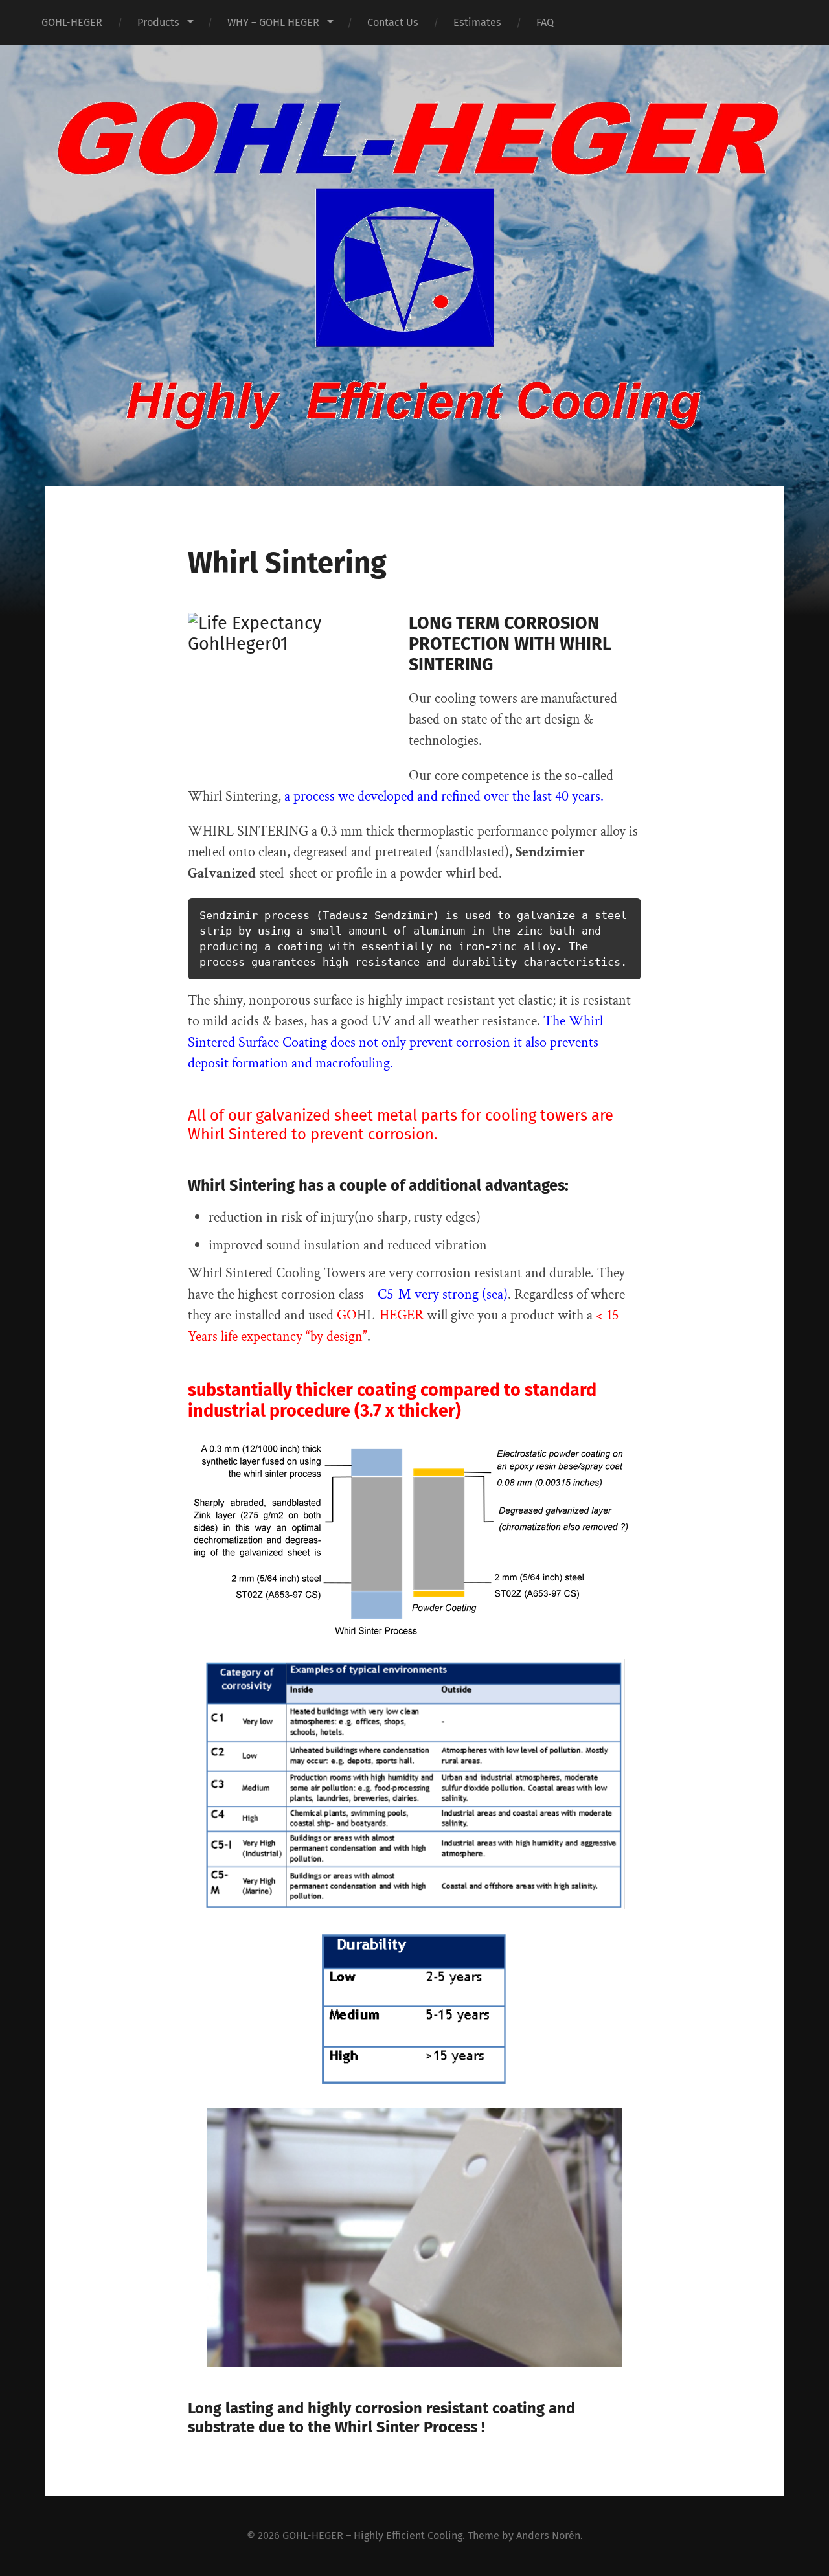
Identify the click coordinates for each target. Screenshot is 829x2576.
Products (158, 22)
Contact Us (393, 22)
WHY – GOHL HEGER (273, 22)
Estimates (477, 22)
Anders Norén (548, 2536)
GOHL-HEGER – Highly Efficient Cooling (372, 2536)
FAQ (545, 22)
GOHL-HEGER (72, 22)
